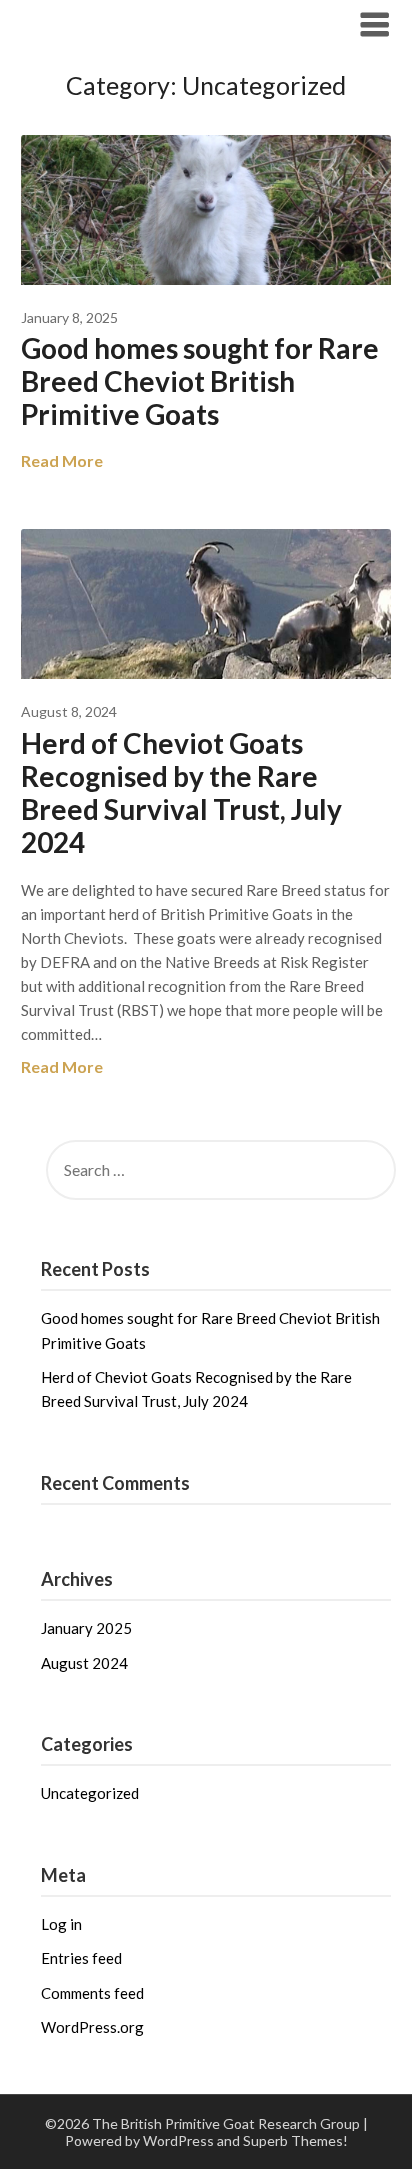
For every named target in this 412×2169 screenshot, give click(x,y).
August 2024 (84, 1663)
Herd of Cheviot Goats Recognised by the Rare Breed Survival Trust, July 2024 (181, 792)
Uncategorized (90, 1793)
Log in (61, 1924)
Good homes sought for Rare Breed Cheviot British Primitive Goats (200, 381)
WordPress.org (92, 2027)
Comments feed (92, 1993)
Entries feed (81, 1958)
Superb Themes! (295, 2140)
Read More (62, 460)
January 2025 (86, 1628)
